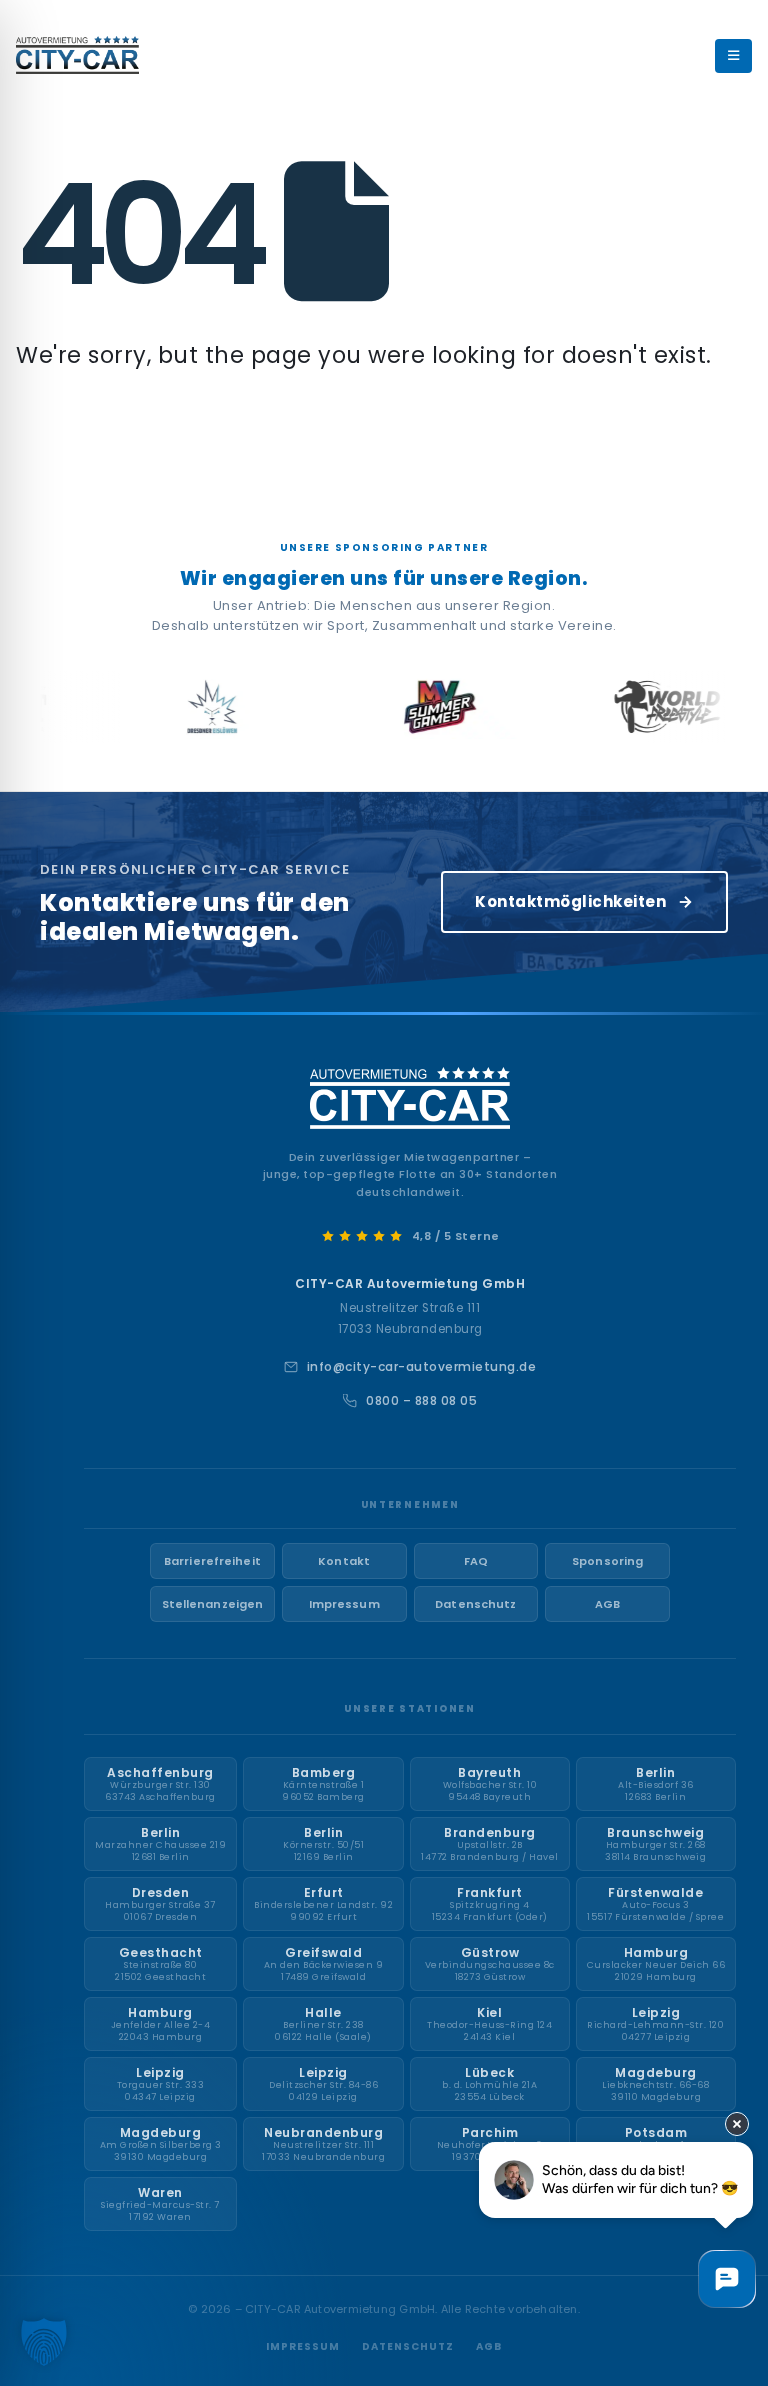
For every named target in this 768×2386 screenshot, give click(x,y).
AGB (607, 1604)
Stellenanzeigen (213, 1604)
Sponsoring (607, 1561)
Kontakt (344, 1561)
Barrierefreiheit (212, 1561)
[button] (44, 2342)
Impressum (344, 1604)
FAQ (476, 1561)
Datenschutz (475, 1604)
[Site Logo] (77, 55)
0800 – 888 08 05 (421, 1400)
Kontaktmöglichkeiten (570, 901)
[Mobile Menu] (734, 56)
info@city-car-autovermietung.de (422, 1366)
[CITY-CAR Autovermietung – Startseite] (410, 1098)
